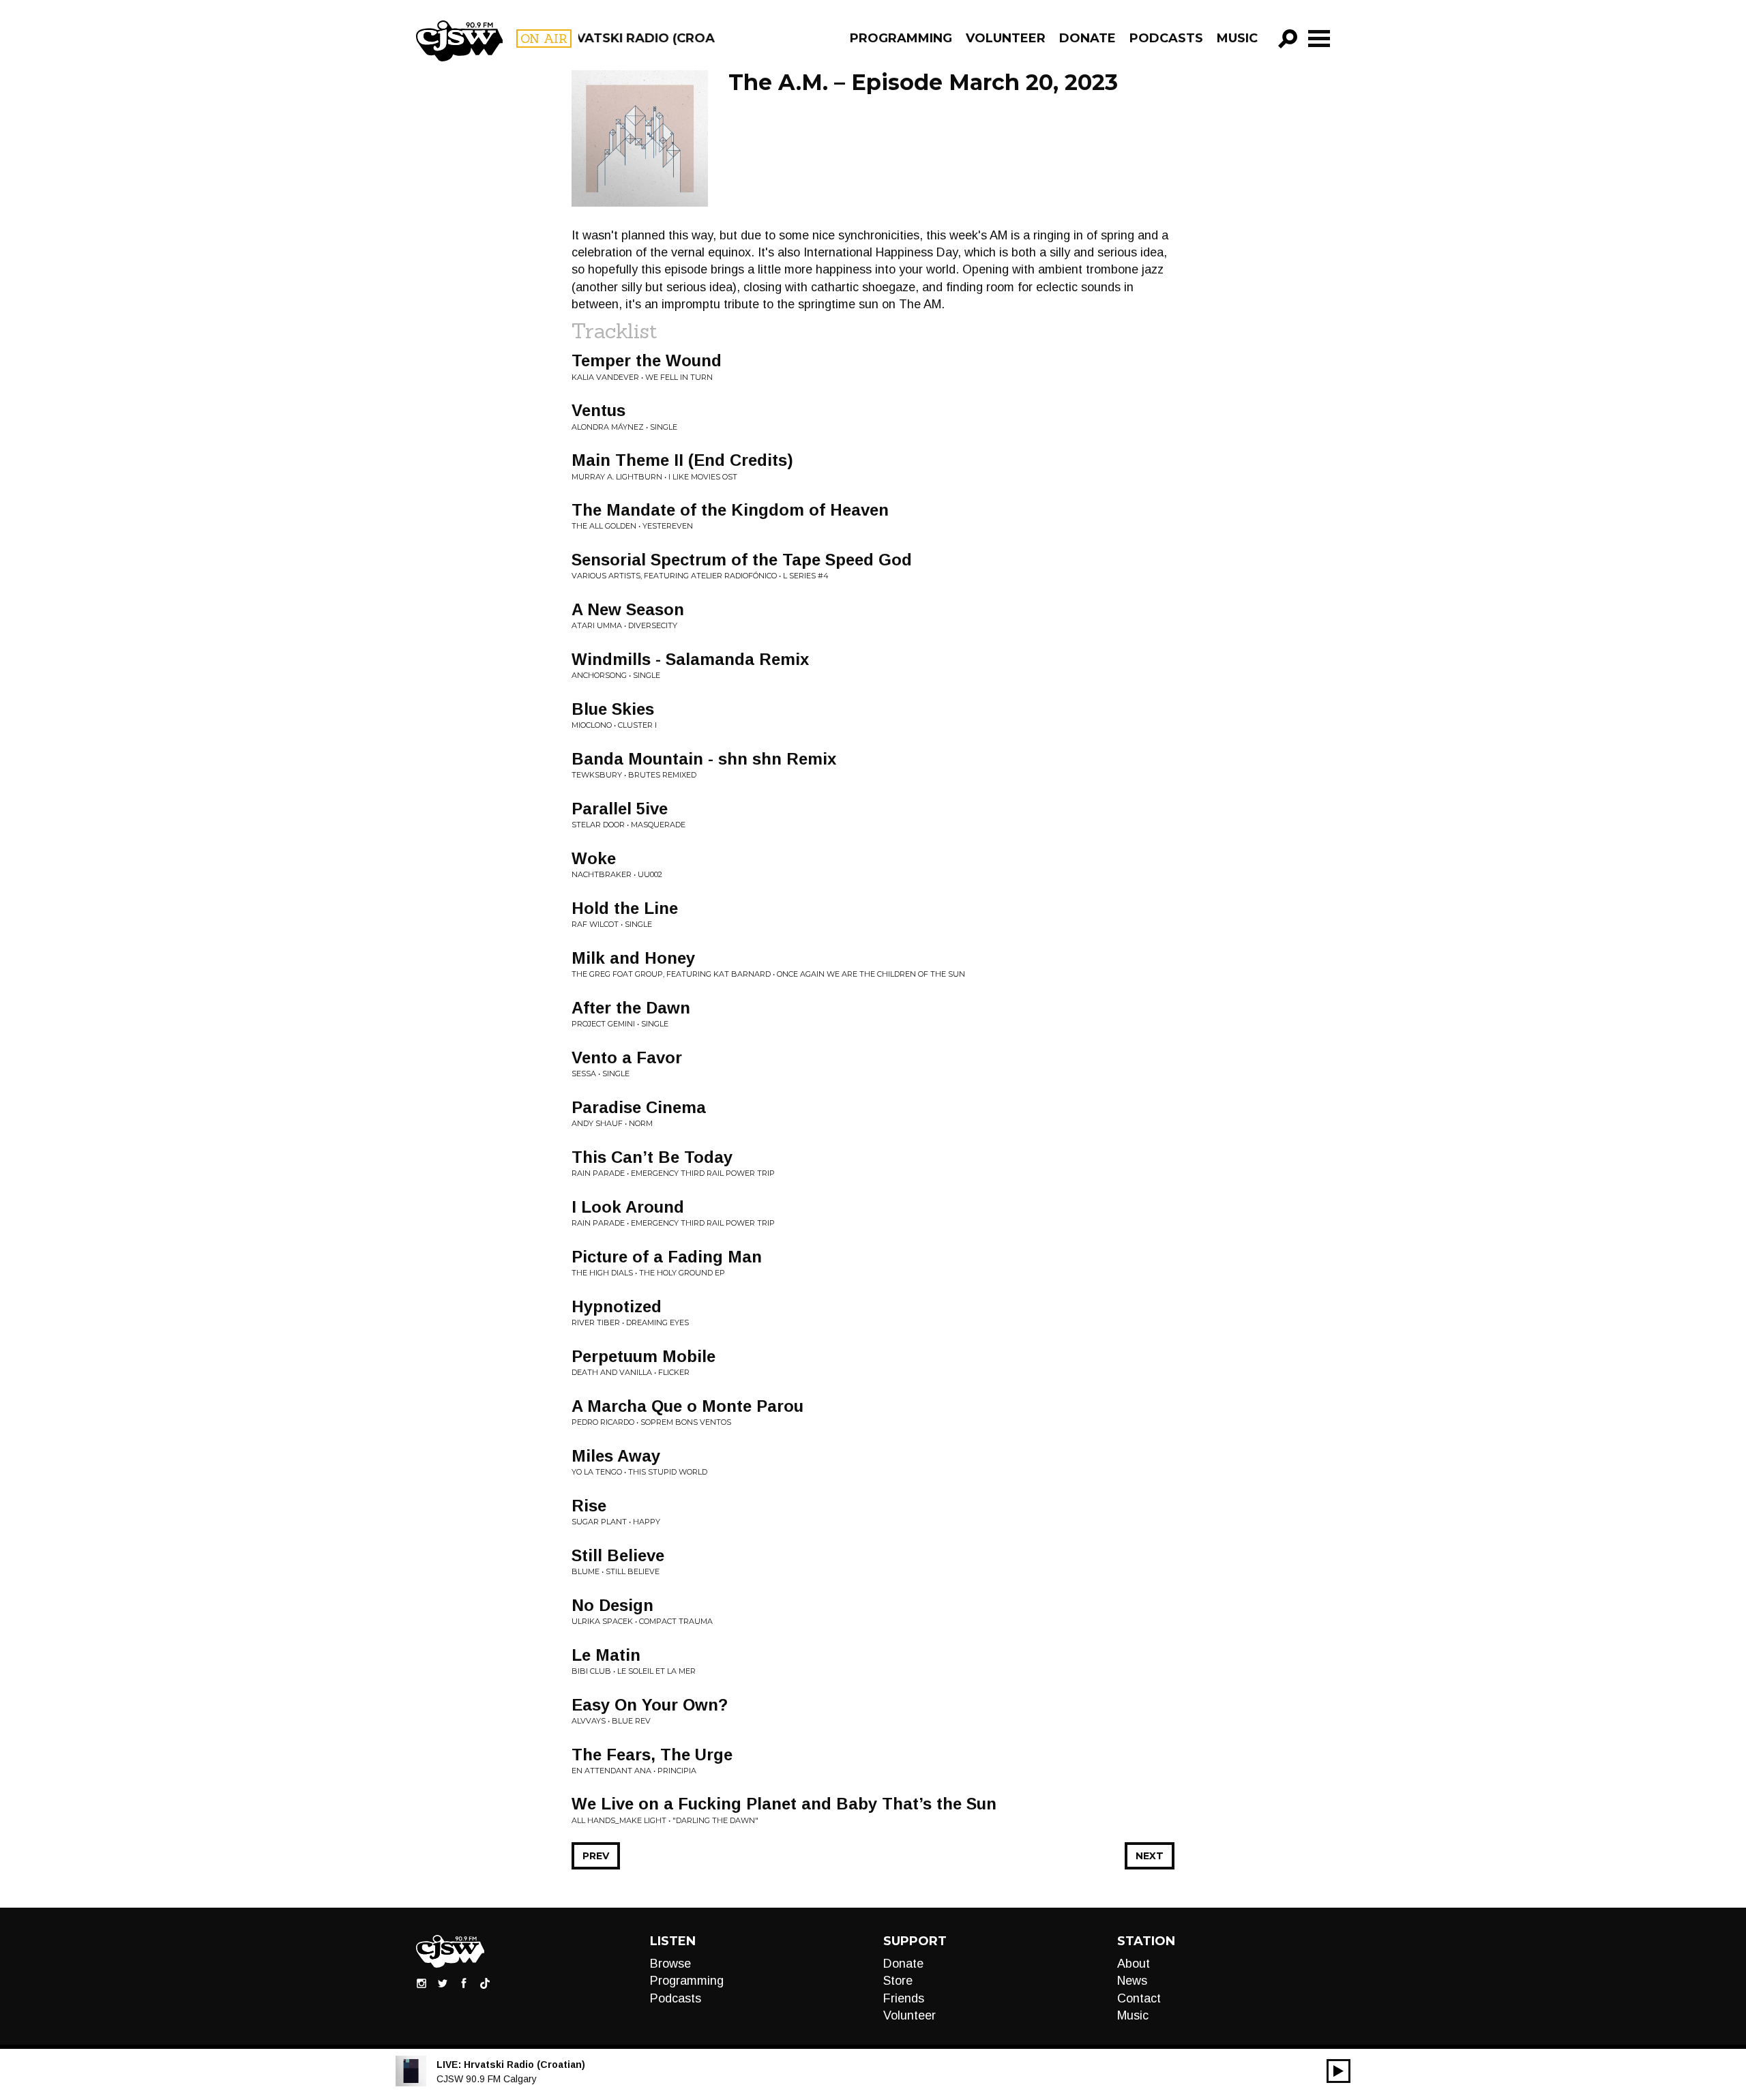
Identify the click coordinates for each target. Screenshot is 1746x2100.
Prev (596, 1856)
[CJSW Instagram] (421, 1983)
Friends (904, 1998)
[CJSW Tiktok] (485, 1983)
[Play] (1338, 2071)
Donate (1087, 38)
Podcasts (1166, 38)
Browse (670, 1964)
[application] (1338, 2071)
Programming (901, 38)
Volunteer (1006, 38)
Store (898, 1981)
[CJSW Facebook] (464, 1983)
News (1132, 1981)
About (1134, 1964)
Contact (1139, 1998)
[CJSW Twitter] (443, 1983)
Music (1237, 38)
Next (1150, 1856)
